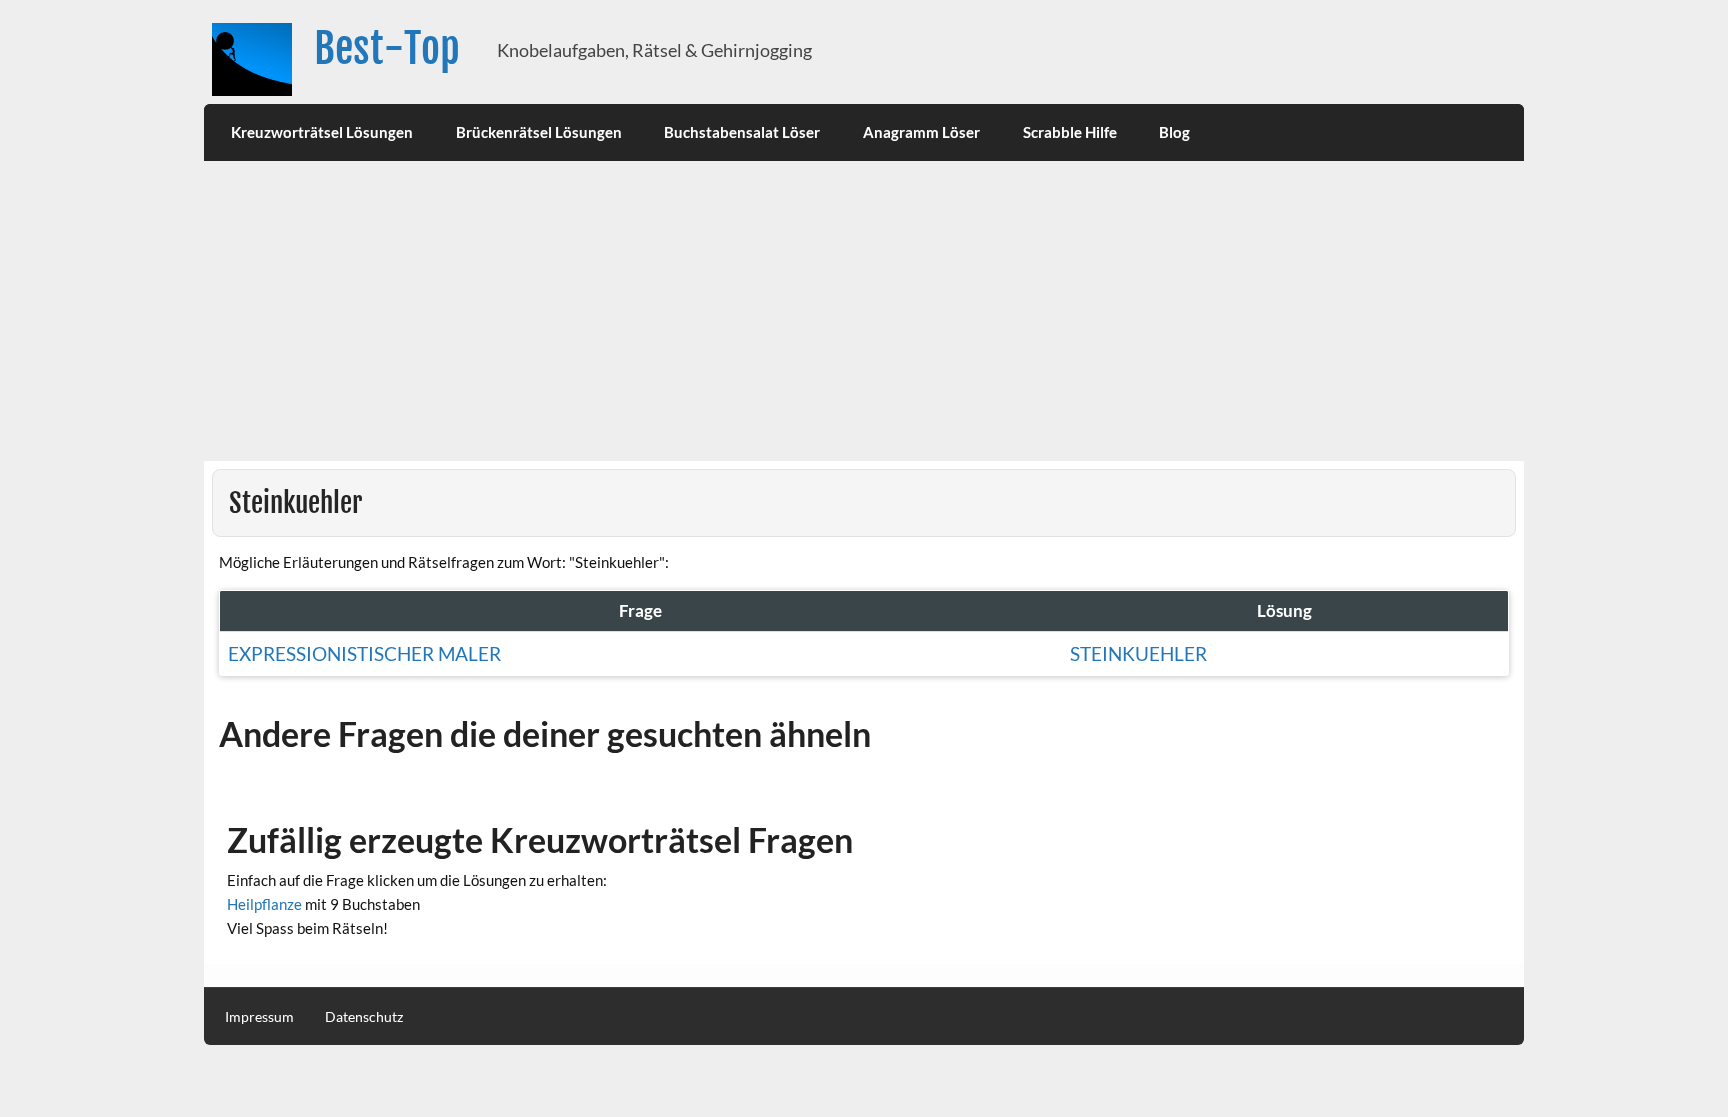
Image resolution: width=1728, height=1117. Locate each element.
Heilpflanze (264, 904)
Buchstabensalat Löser (742, 132)
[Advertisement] (864, 311)
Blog (1174, 132)
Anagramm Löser (921, 132)
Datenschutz (364, 1017)
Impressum (259, 1017)
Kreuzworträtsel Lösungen (322, 132)
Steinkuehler (1138, 653)
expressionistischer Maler (364, 653)
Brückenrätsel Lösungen (539, 132)
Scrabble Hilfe (1070, 132)
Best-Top (387, 48)
